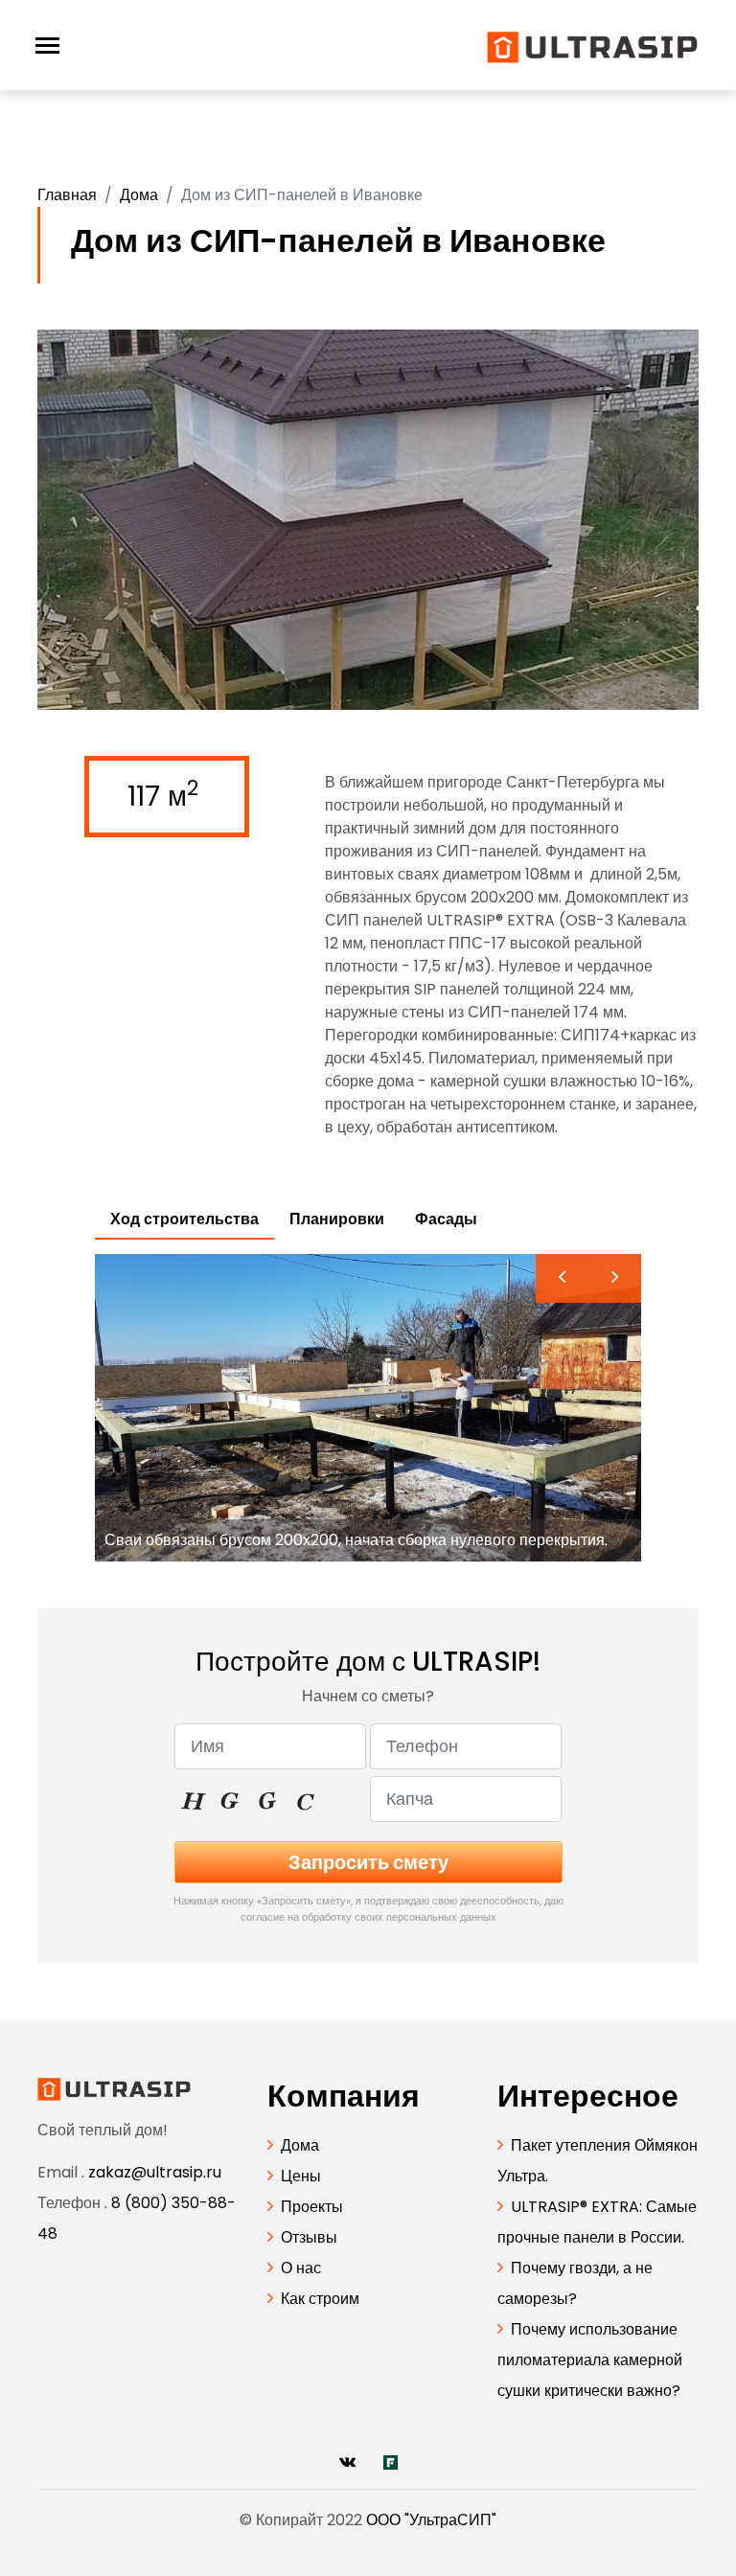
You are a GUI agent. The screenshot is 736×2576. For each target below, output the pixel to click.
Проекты (312, 2207)
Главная (67, 195)
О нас (301, 2268)
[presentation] (562, 1278)
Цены (301, 2176)
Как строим (320, 2299)
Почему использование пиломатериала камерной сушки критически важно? (590, 2360)
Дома (139, 195)
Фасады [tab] (446, 1219)
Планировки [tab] (337, 1219)
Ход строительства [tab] (184, 1219)
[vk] (347, 2462)
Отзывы (309, 2237)
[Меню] (47, 46)
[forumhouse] (391, 2462)
